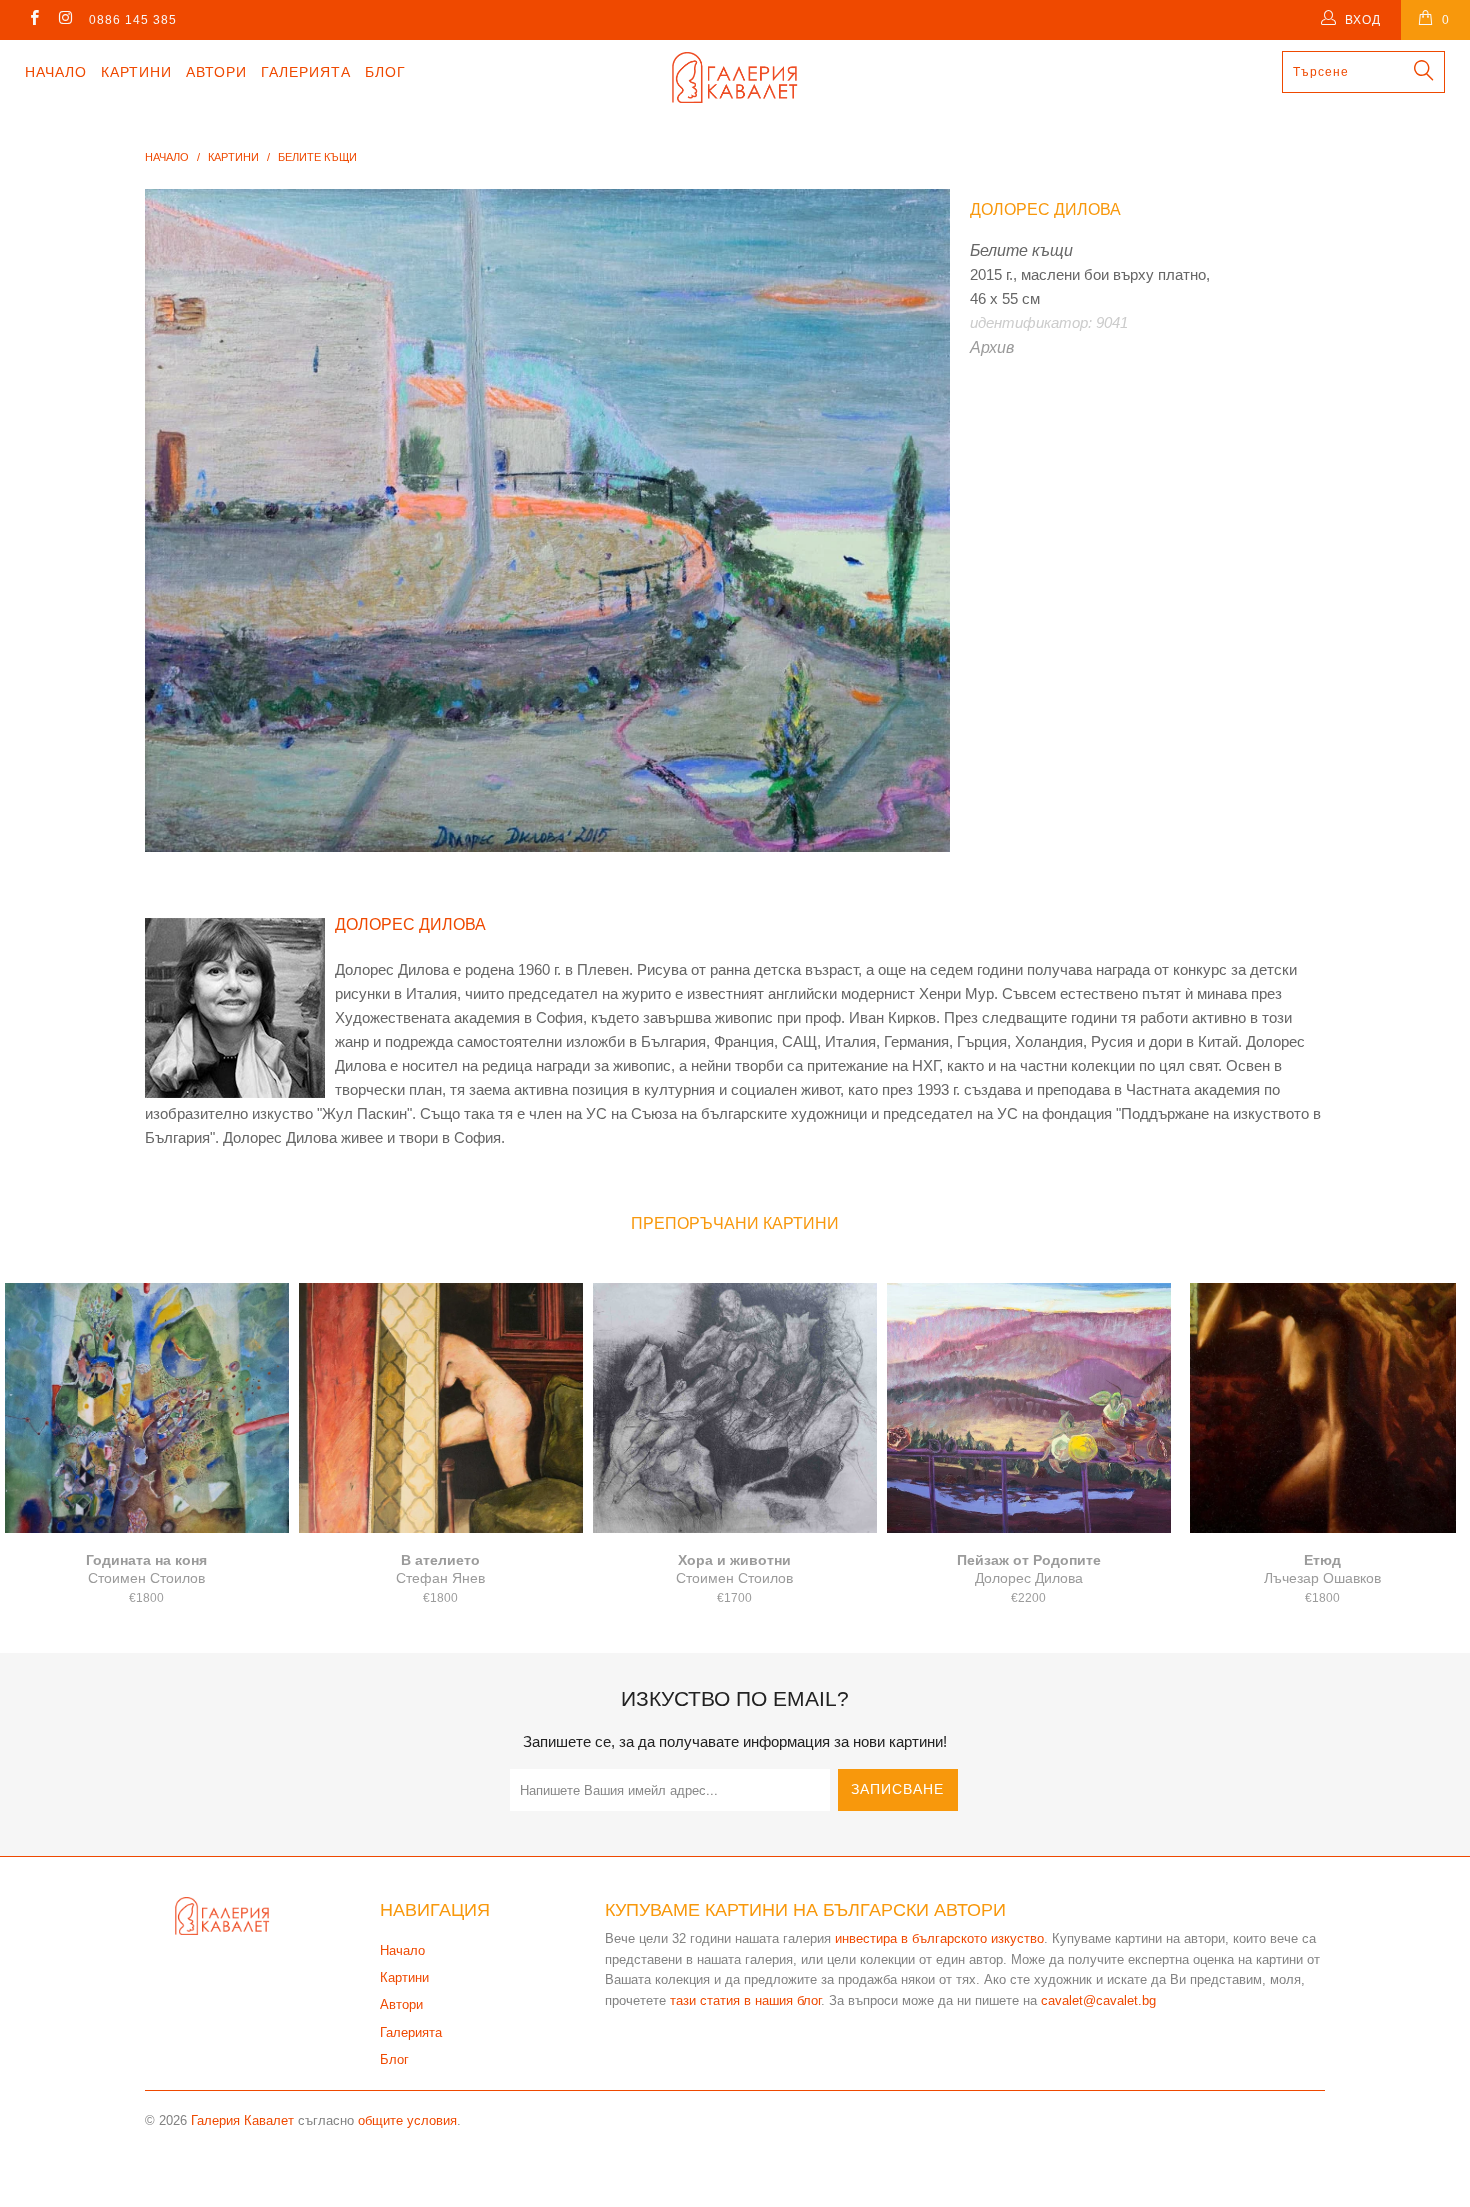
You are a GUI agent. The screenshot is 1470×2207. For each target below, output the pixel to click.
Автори (216, 72)
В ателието (441, 1408)
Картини (136, 72)
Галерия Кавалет (242, 2120)
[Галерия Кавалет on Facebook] (33, 20)
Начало (56, 72)
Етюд (1323, 1408)
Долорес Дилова (1045, 209)
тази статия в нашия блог (745, 2000)
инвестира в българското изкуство (939, 1938)
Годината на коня (147, 1408)
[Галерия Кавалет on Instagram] (64, 20)
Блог (385, 72)
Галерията (306, 72)
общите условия (407, 2120)
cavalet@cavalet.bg (1098, 2000)
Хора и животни (735, 1408)
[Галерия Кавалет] (734, 77)
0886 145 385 (133, 20)
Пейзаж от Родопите (1029, 1408)
